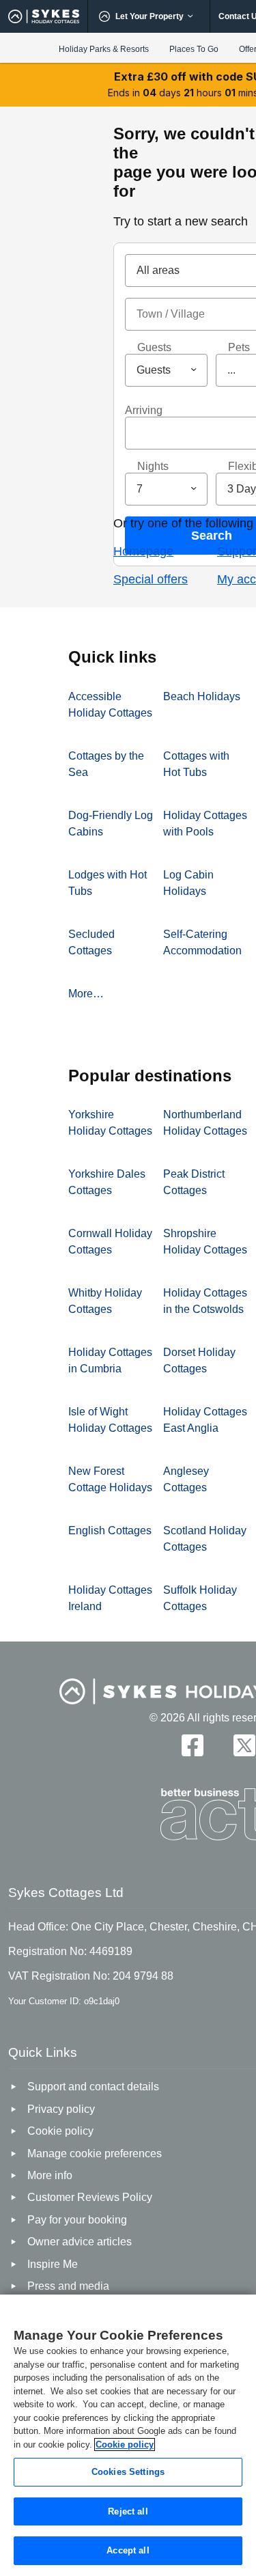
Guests (154, 347)
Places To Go (194, 49)
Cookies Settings (128, 2472)
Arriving (144, 410)
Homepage (143, 551)
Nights (153, 466)
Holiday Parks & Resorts (104, 49)
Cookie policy (125, 2445)
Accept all (128, 2550)
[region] (128, 2435)
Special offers (151, 579)
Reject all (128, 2511)
